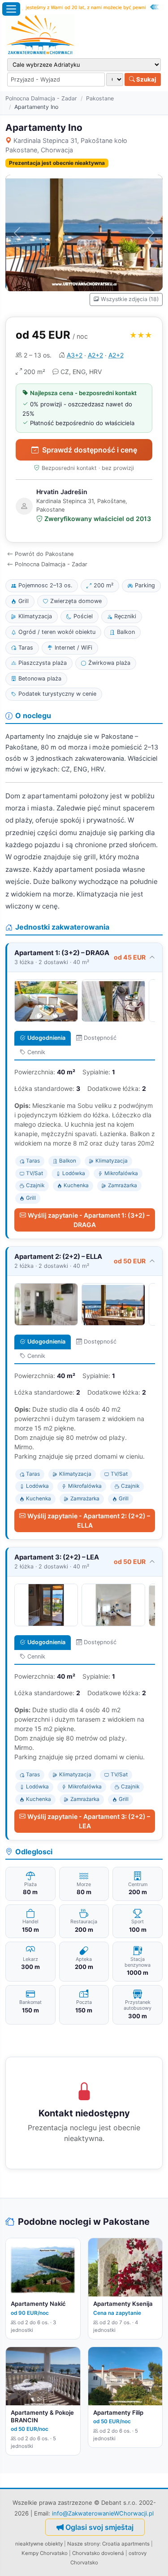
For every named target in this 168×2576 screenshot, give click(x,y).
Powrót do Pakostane (44, 554)
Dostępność (100, 1038)
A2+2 (95, 355)
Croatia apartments (126, 2544)
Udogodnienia (46, 1038)
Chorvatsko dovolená (98, 2553)
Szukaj (146, 79)
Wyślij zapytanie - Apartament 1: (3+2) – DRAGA (89, 1220)
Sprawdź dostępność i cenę (90, 450)
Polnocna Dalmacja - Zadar (41, 98)
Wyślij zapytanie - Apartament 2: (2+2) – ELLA (89, 1521)
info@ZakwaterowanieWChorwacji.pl (103, 2513)
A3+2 (75, 355)
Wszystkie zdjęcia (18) (130, 299)
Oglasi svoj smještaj (99, 2527)
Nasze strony (83, 2544)
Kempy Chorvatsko (45, 2553)
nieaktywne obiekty (39, 2544)
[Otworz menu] (11, 9)
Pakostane (100, 98)
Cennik (36, 1052)
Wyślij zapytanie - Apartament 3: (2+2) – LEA (89, 1821)
